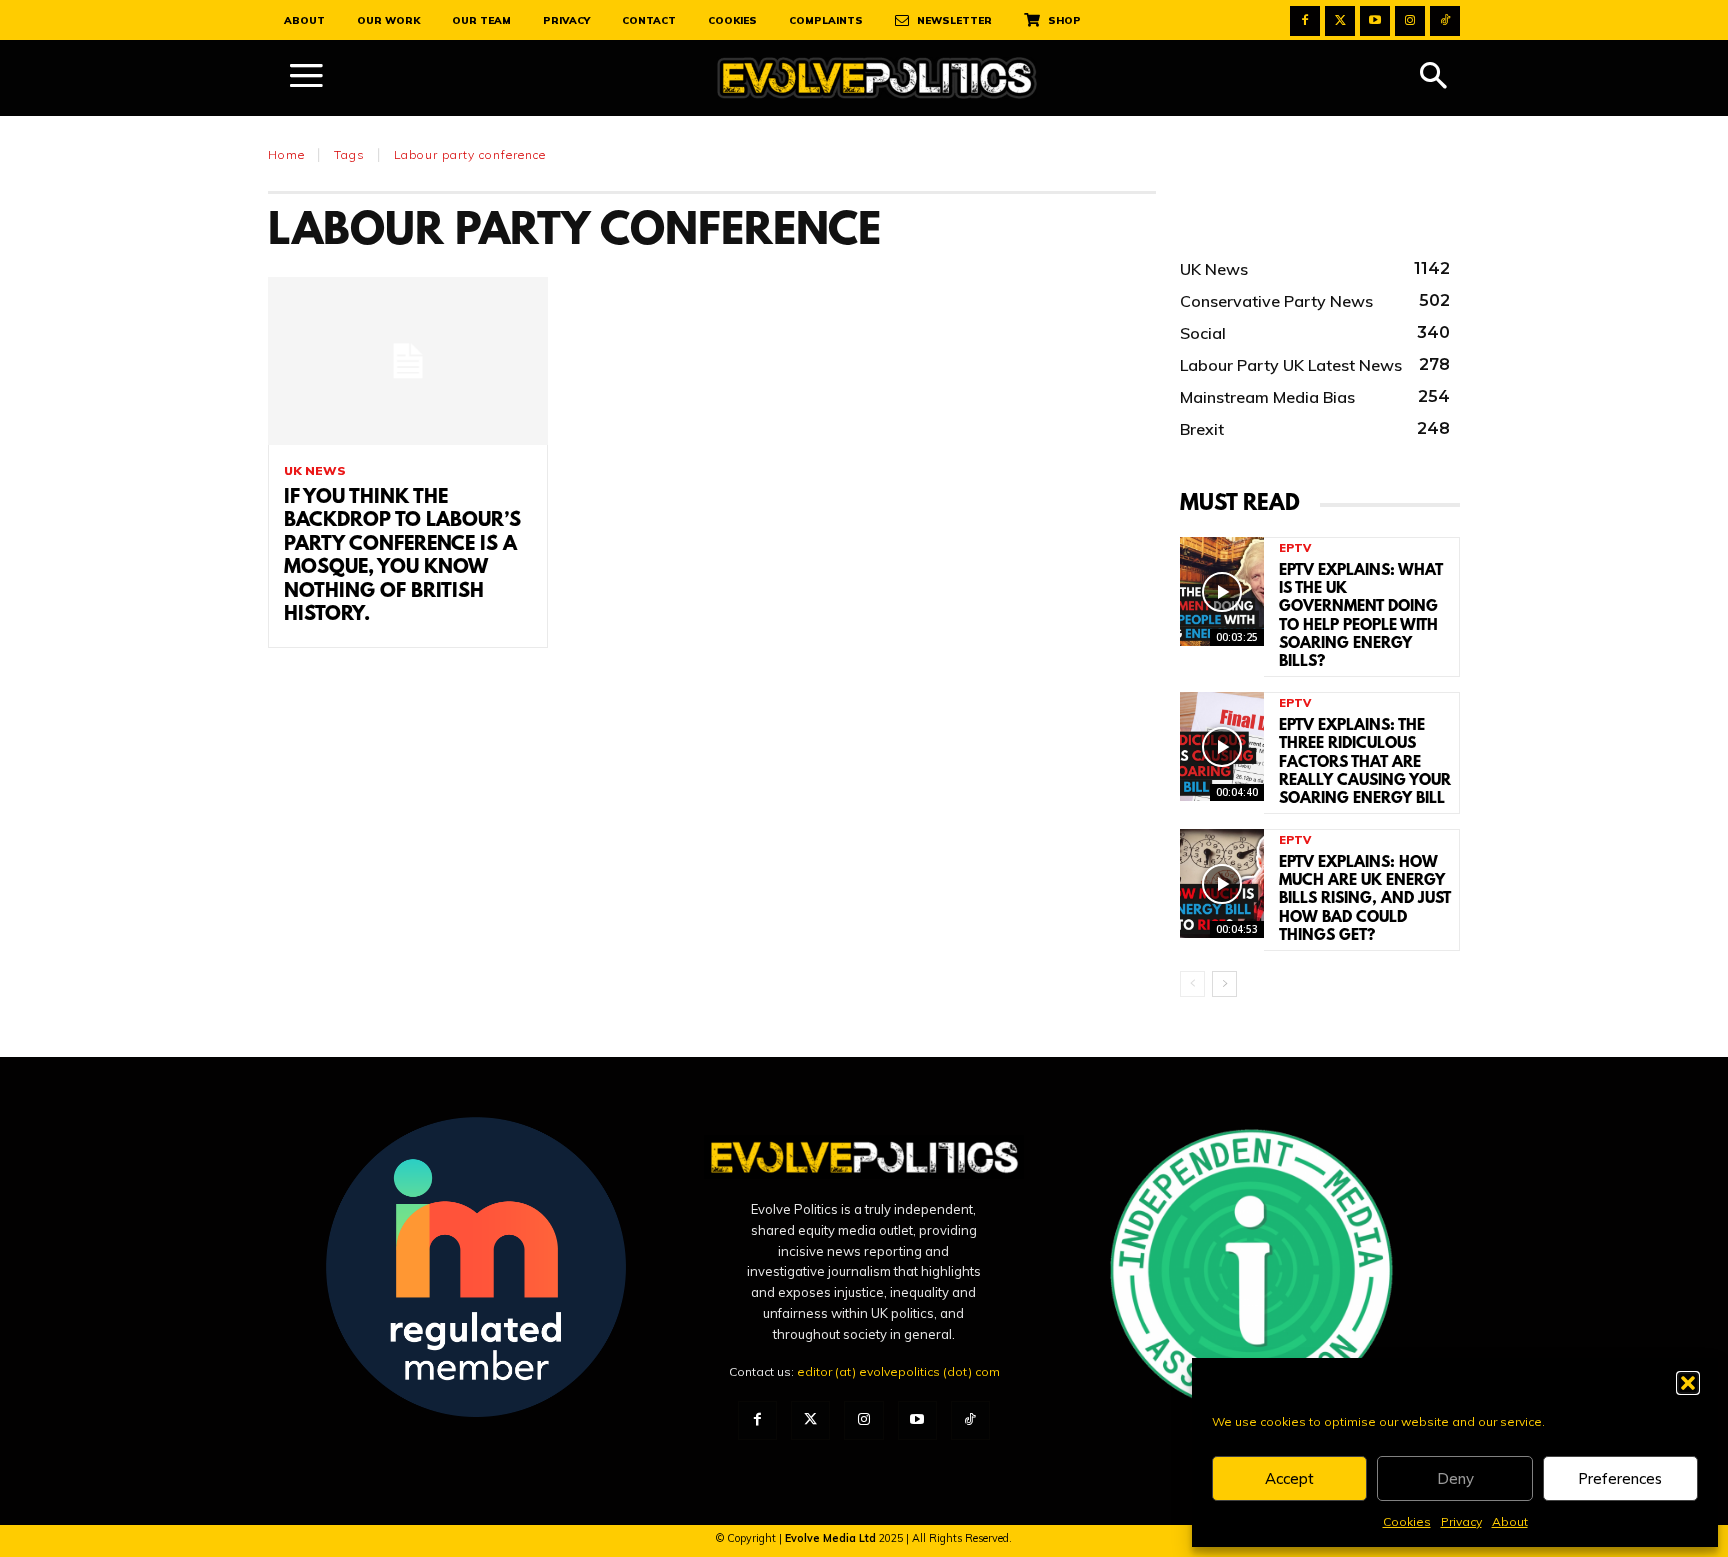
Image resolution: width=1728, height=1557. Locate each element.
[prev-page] (1192, 984)
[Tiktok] (1445, 21)
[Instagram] (1410, 21)
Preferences (1620, 1478)
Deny (1455, 1478)
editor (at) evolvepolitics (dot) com (898, 1371)
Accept (1289, 1478)
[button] (1688, 1383)
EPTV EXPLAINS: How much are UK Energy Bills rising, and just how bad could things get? (1365, 899)
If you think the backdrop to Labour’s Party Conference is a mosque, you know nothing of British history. (402, 556)
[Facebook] (1305, 21)
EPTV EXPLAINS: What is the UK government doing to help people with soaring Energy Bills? (1361, 616)
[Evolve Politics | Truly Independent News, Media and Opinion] (877, 78)
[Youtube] (1375, 21)
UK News (315, 471)
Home (286, 154)
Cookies (1407, 1521)
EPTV (1295, 548)
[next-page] (1224, 984)
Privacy (1461, 1521)
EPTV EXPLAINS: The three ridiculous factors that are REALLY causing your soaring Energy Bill (1365, 762)
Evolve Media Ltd (832, 1538)
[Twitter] (1340, 21)
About (1510, 1521)
